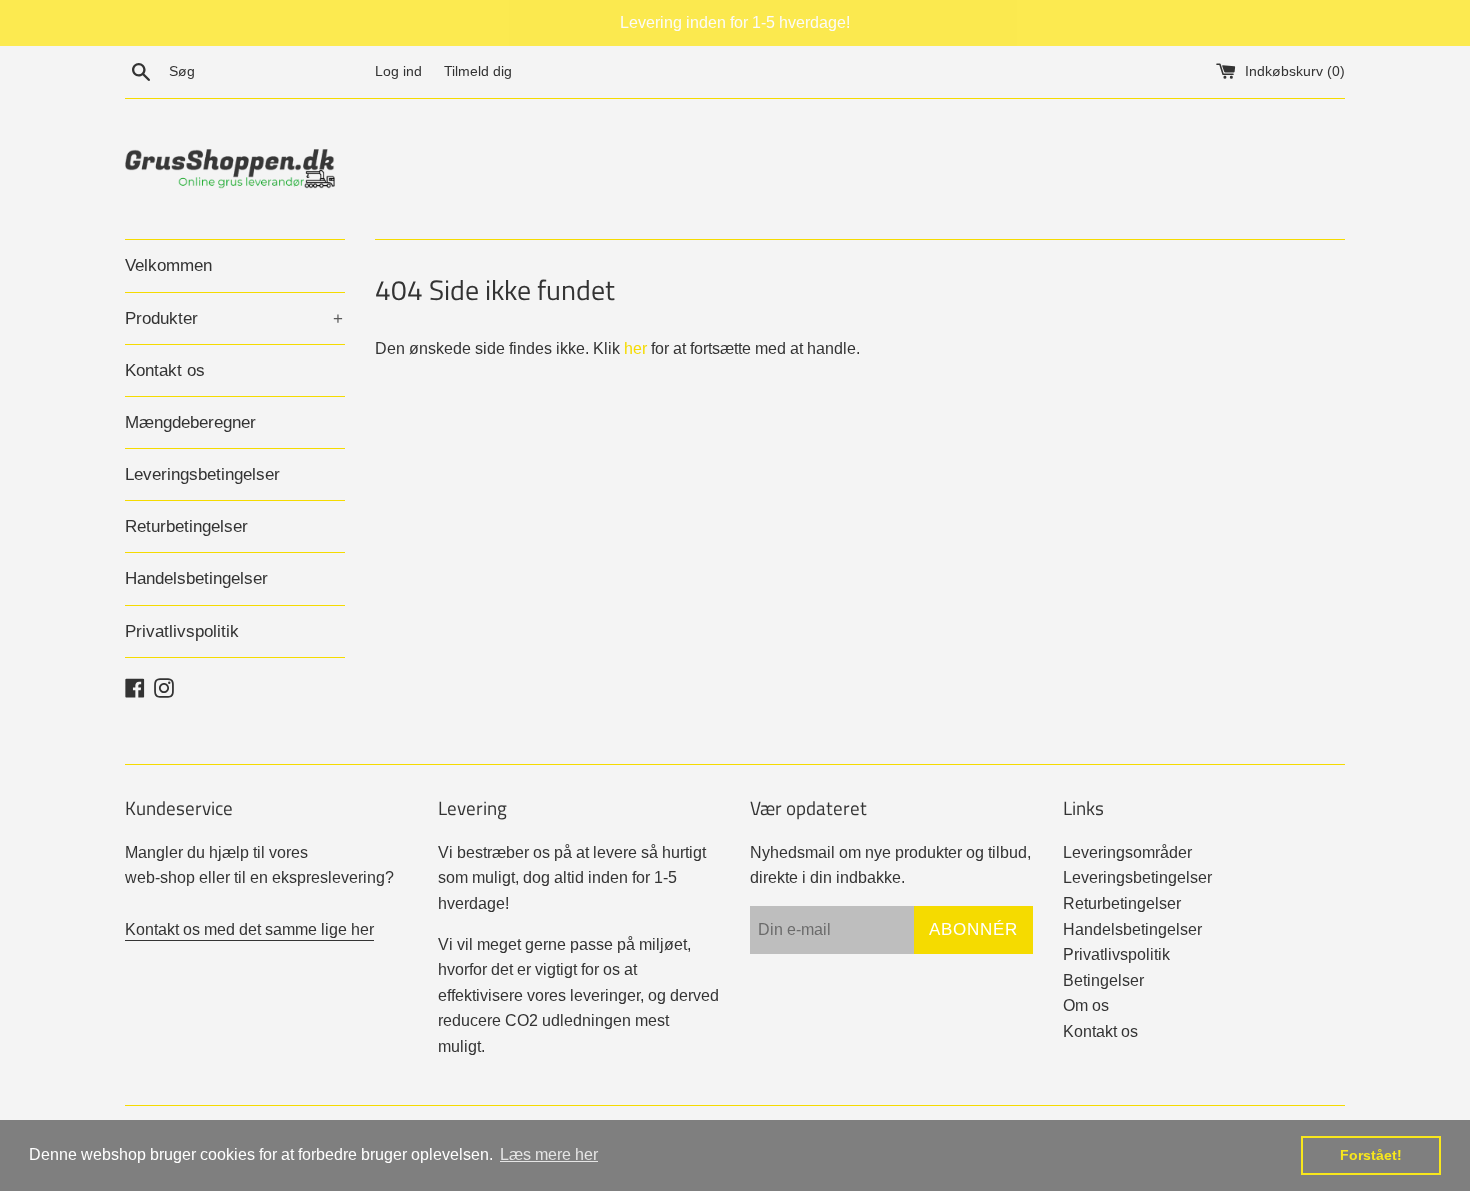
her (635, 348)
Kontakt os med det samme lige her (249, 929)
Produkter (234, 318)
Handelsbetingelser (196, 578)
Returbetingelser (186, 526)
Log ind (398, 71)
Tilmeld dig (478, 71)
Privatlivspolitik (182, 631)
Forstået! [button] (1371, 1155)
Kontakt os (165, 370)
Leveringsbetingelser (202, 474)
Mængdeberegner (190, 422)
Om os (1086, 1005)
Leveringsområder (1127, 852)
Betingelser (1103, 980)
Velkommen (168, 265)
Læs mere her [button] (549, 1154)
